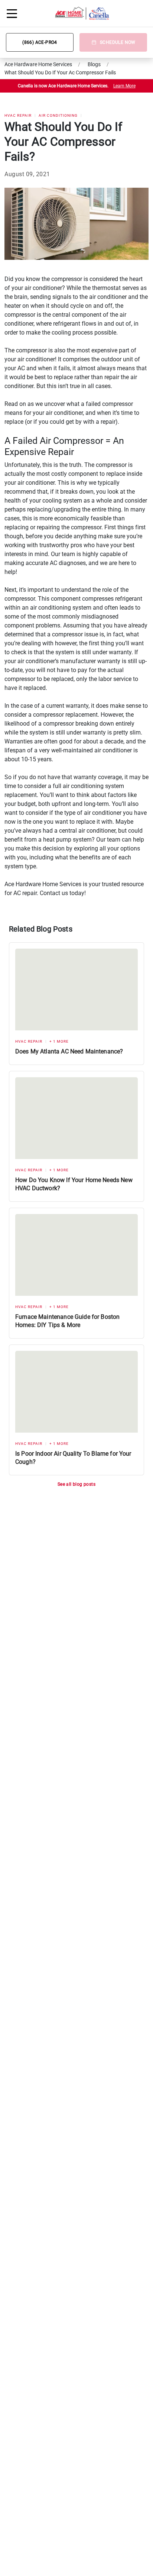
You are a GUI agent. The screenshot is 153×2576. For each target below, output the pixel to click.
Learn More (124, 86)
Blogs (94, 64)
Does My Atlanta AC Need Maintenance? (69, 1051)
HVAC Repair (18, 115)
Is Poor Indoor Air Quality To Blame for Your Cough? (73, 1458)
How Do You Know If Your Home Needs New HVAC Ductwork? (74, 1184)
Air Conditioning (58, 115)
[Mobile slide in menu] (12, 13)
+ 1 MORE (59, 1041)
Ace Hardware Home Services (38, 64)
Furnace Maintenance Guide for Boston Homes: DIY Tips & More (67, 1321)
